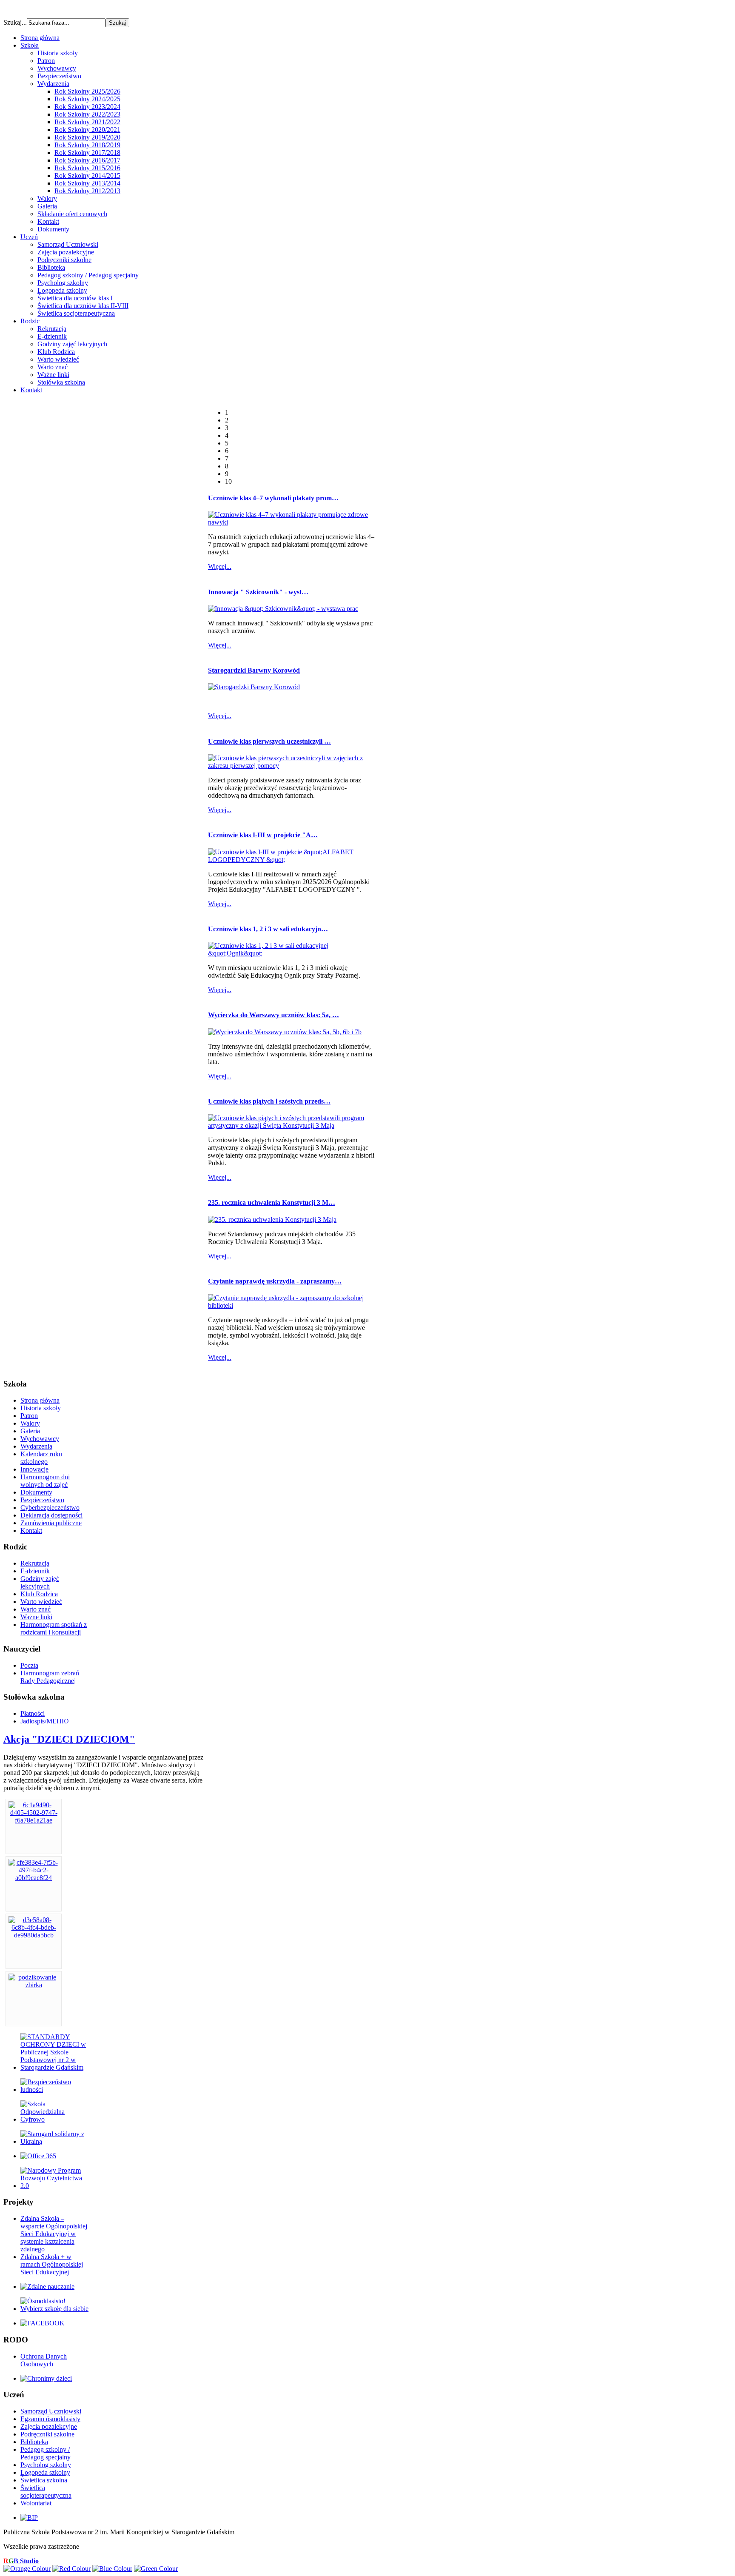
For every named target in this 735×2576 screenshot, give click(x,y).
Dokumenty (53, 229)
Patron (46, 61)
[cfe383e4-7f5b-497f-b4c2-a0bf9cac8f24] (34, 1878)
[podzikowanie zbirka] (34, 1985)
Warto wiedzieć (58, 359)
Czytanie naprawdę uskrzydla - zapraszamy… (275, 1281)
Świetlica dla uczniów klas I (75, 298)
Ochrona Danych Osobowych (44, 2360)
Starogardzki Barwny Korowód (254, 670)
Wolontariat (36, 2503)
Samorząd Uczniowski (68, 244)
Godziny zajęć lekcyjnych (72, 344)
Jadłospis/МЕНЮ (44, 1721)
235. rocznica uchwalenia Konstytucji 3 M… (272, 1202)
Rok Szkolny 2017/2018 (87, 153)
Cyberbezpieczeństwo (50, 1508)
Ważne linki (53, 375)
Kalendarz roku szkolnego (41, 1458)
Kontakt (48, 221)
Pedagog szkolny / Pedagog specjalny (88, 275)
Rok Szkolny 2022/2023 (87, 114)
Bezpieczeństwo (59, 76)
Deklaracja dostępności (51, 1515)
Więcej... (220, 566)
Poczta (29, 1665)
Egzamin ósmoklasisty (50, 2419)
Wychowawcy (57, 68)
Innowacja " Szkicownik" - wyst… (258, 592)
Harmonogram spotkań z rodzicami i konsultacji (54, 1628)
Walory (47, 198)
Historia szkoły (58, 53)
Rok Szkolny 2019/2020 (87, 137)
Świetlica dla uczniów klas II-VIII (83, 306)
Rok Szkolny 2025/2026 (87, 91)
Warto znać (53, 367)
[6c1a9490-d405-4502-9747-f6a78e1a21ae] (34, 1820)
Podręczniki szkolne (64, 260)
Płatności (33, 1713)
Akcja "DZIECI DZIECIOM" (69, 1739)
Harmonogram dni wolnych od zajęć (45, 1481)
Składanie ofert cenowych (72, 214)
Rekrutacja (52, 329)
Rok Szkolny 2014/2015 (87, 175)
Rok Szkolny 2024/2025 (87, 99)
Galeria (47, 206)
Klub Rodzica (56, 352)
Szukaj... (15, 22)
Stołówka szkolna (61, 382)
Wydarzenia (53, 84)
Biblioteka (51, 267)
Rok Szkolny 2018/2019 (87, 145)
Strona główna (40, 1400)
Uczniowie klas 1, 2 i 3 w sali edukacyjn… (268, 929)
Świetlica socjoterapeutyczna (76, 313)
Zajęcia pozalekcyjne (66, 252)
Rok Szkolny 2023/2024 (87, 107)
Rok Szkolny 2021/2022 (87, 122)
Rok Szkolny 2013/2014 (87, 183)
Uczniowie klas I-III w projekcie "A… (263, 835)
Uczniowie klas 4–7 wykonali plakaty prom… (273, 498)
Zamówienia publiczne (51, 1523)
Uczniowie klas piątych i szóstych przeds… (269, 1101)
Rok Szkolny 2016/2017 (87, 160)
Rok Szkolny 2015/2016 (87, 168)
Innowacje (34, 1469)
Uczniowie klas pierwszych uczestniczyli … (269, 741)
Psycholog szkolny (63, 283)
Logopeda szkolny (62, 290)
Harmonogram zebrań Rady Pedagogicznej (50, 1677)
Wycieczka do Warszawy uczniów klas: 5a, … (273, 1015)
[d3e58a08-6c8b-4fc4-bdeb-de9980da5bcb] (34, 1935)
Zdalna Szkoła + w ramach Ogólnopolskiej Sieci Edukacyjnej (52, 2264)
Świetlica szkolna (44, 2480)
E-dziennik (52, 336)
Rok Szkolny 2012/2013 (87, 191)
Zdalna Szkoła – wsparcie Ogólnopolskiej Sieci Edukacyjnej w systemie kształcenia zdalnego (54, 2234)
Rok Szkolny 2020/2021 (87, 130)
